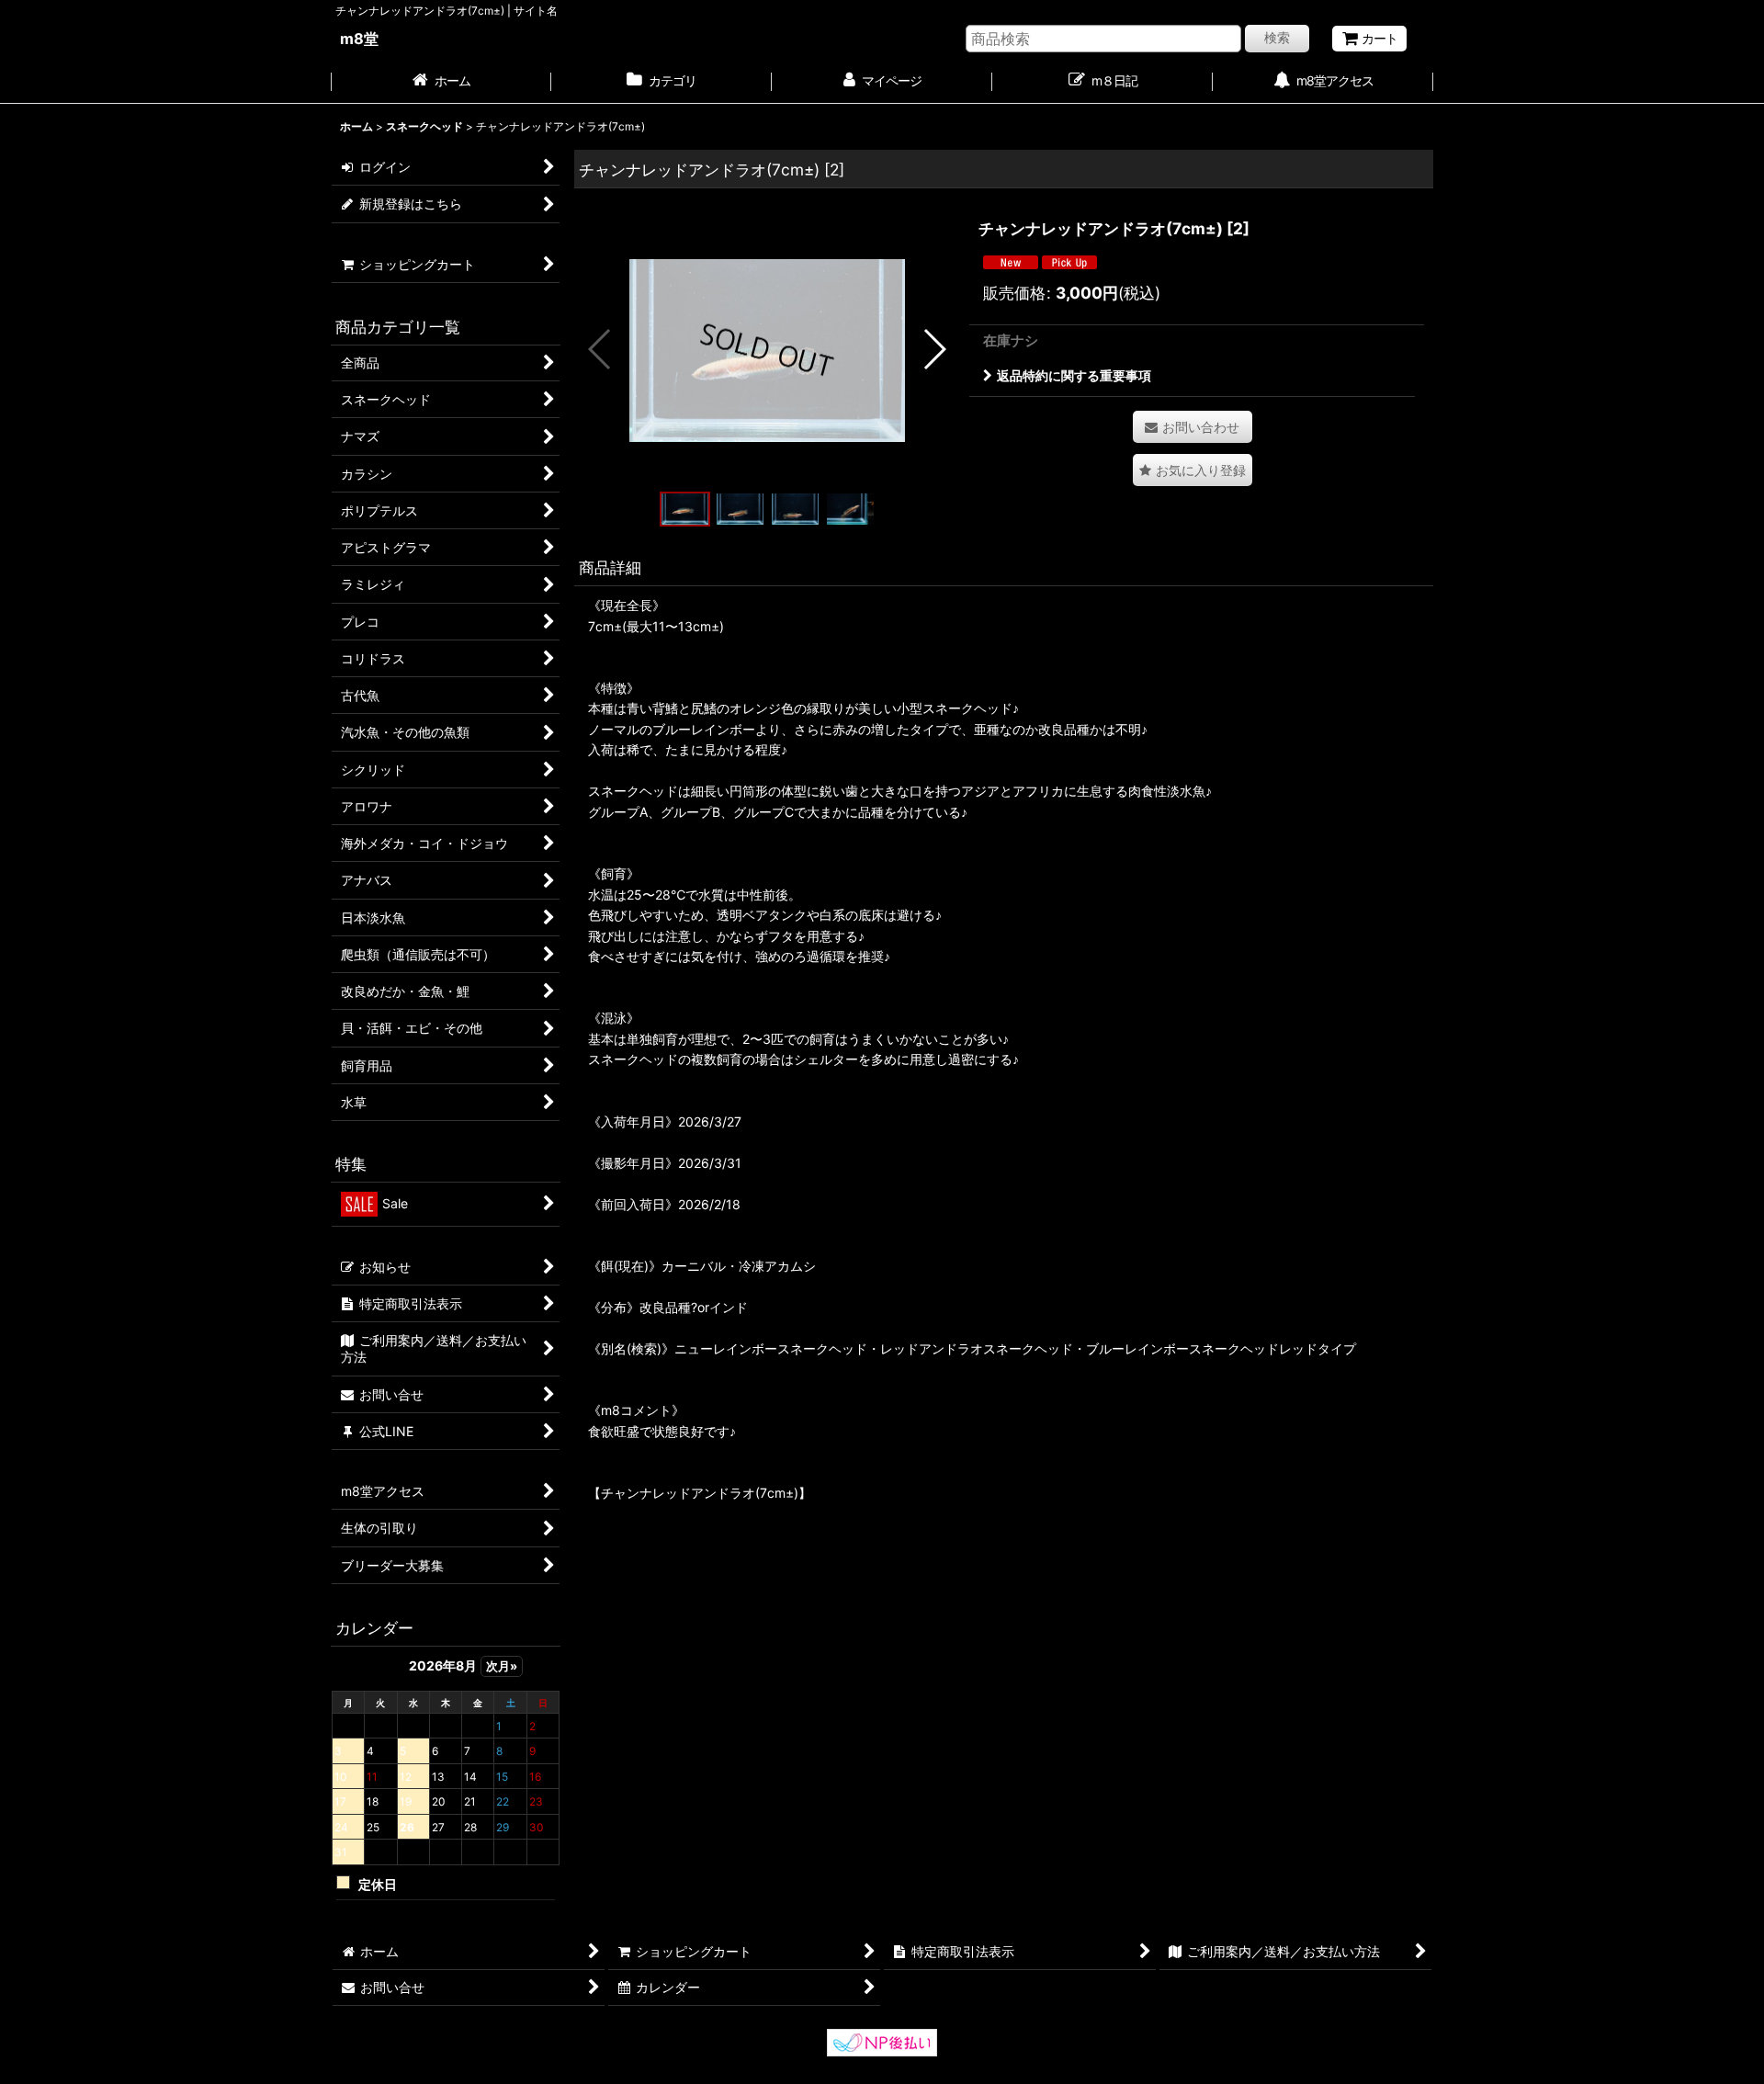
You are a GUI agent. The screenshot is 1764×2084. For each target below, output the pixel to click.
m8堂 (359, 39)
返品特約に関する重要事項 (1074, 375)
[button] (600, 349)
